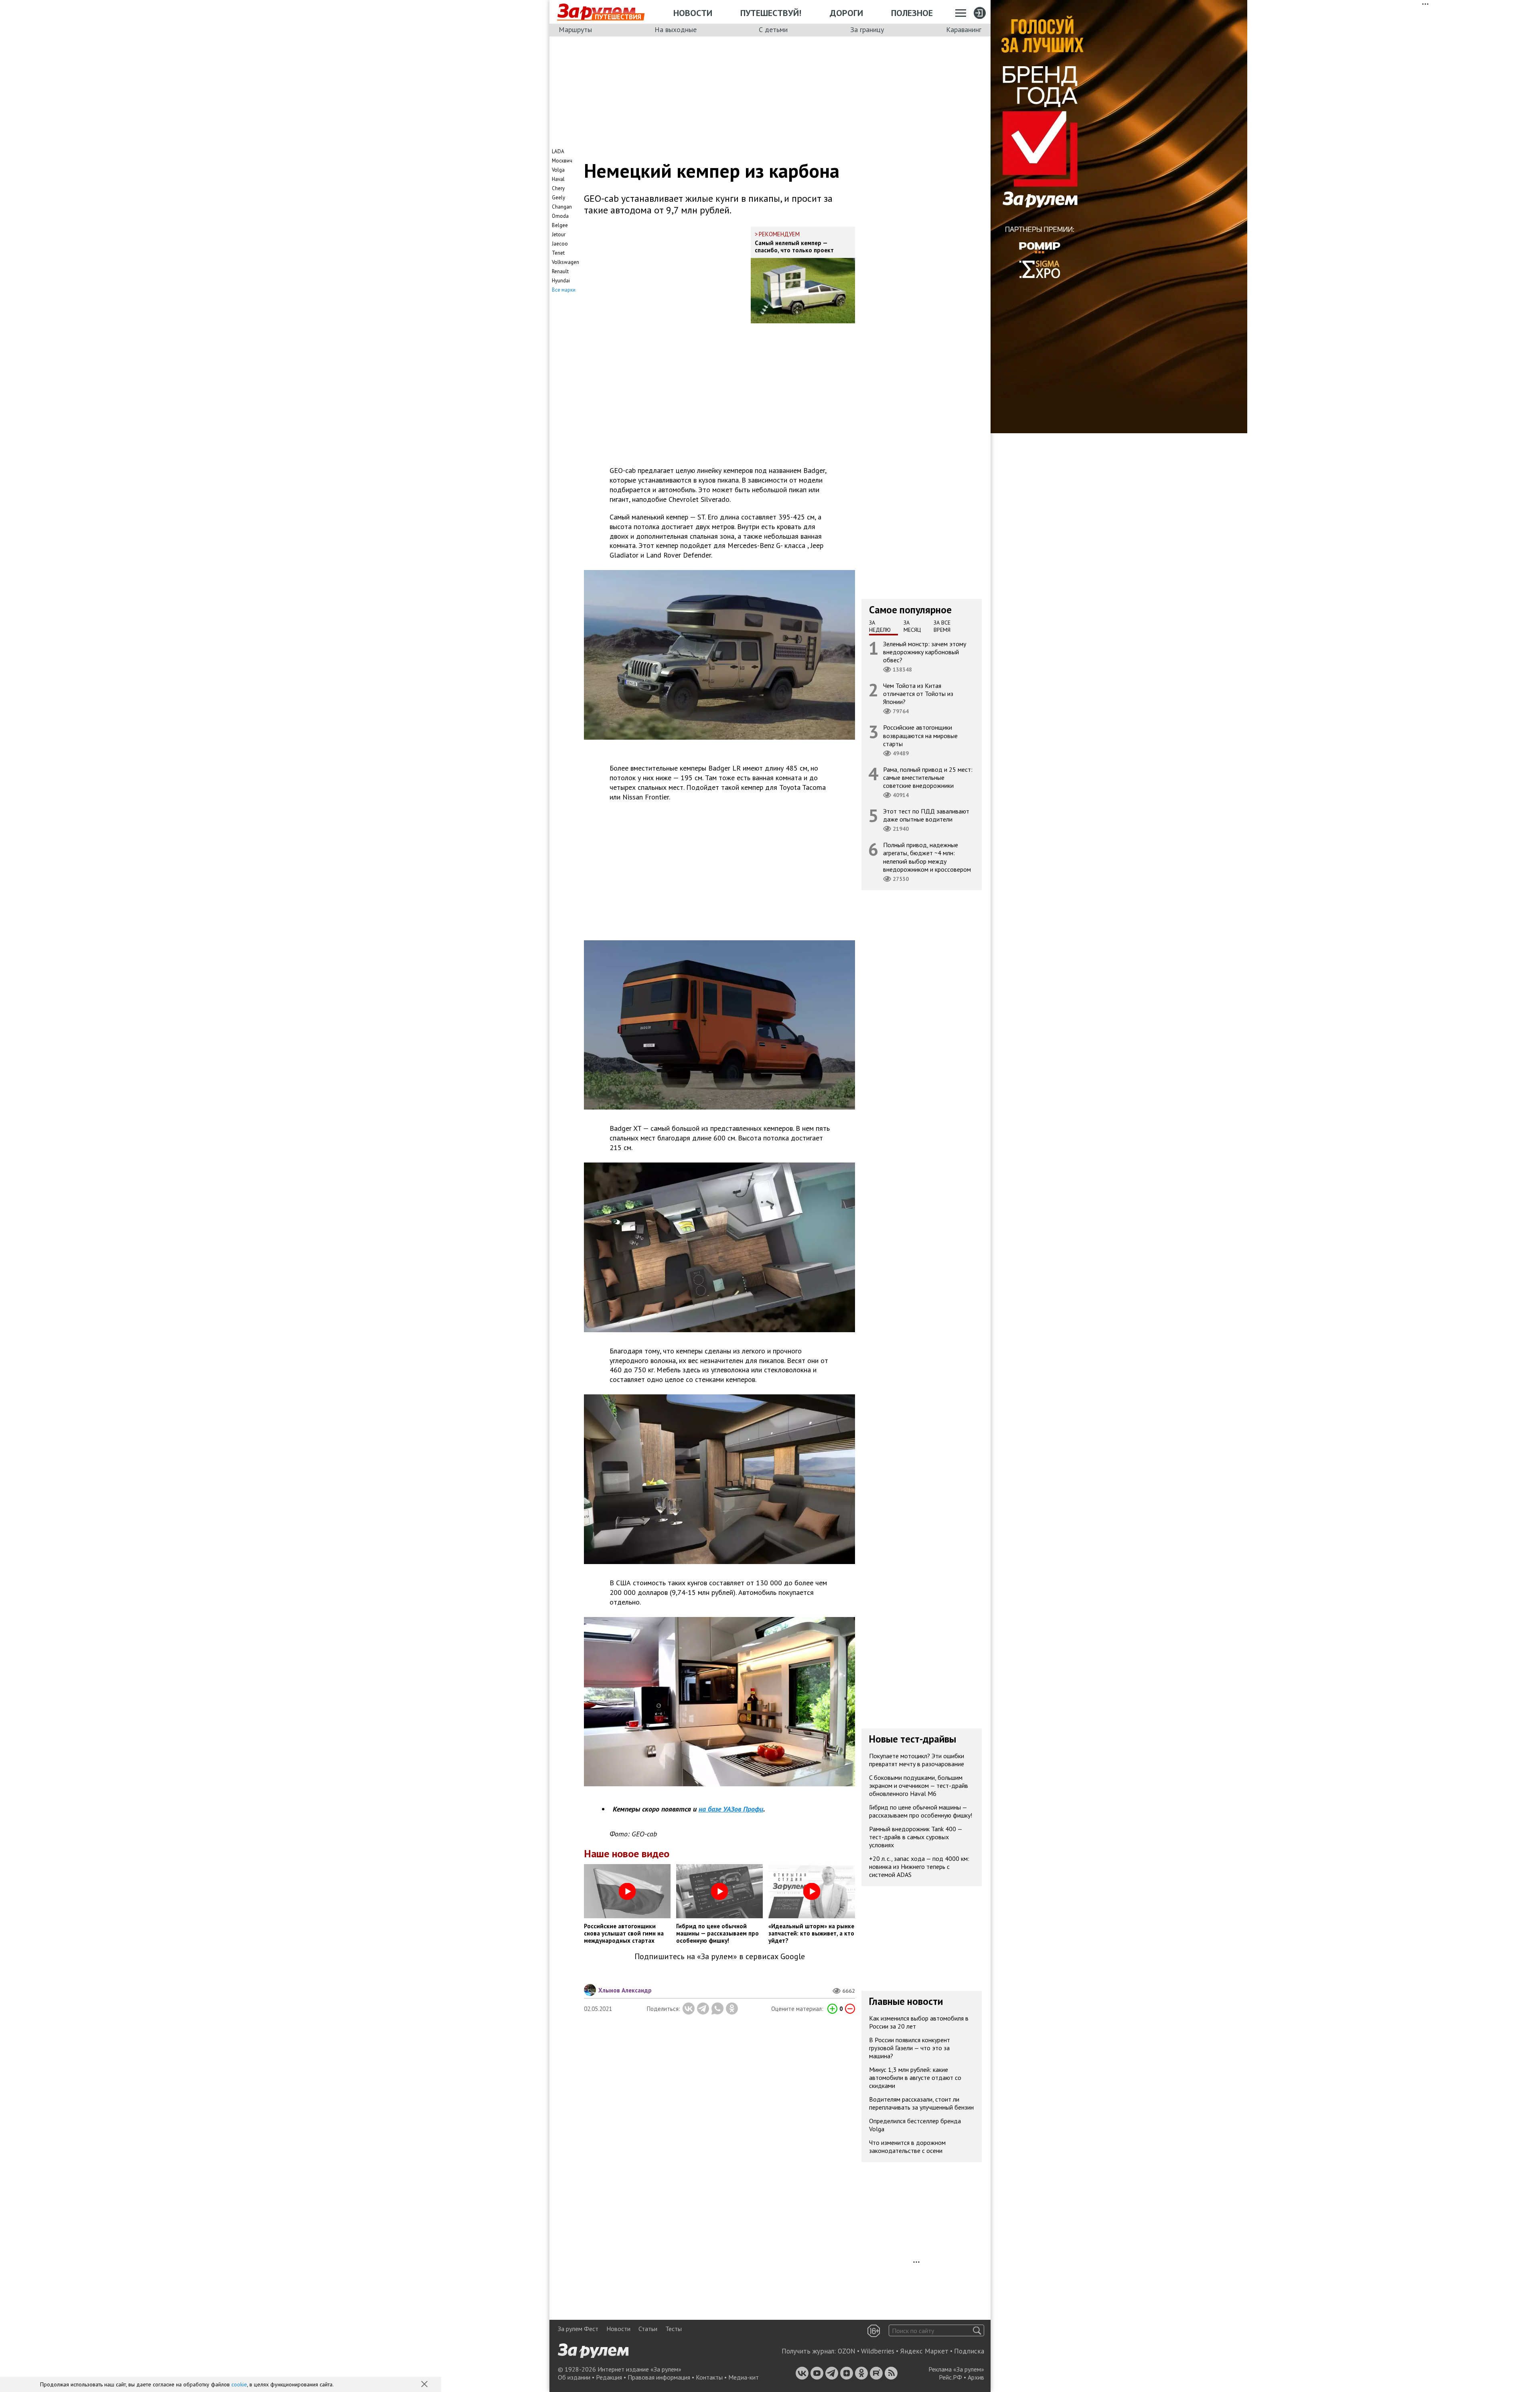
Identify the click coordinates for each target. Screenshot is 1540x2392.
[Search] (977, 2330)
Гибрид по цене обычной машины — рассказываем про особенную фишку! (921, 1811)
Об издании (574, 2377)
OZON (847, 2351)
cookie (239, 2384)
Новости (693, 13)
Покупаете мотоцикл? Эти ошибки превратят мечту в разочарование (917, 1760)
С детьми (773, 29)
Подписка (969, 2351)
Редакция (609, 2377)
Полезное (912, 13)
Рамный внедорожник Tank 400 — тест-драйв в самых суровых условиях (916, 1837)
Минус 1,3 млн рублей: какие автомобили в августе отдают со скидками (915, 2078)
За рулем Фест (578, 2329)
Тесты (674, 2329)
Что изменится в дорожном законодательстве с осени (907, 2147)
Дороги (846, 13)
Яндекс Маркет (924, 2351)
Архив (976, 2377)
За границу (867, 29)
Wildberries (878, 2351)
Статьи (648, 2329)
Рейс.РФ (950, 2377)
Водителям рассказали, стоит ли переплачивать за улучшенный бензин (921, 2103)
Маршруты (575, 29)
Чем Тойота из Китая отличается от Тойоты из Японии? (918, 694)
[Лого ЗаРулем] (596, 12)
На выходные (676, 29)
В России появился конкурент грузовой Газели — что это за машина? (910, 2048)
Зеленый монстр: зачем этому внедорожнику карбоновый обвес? (925, 651)
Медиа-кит (744, 2377)
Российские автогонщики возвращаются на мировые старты (920, 735)
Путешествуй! (771, 13)
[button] (425, 2385)
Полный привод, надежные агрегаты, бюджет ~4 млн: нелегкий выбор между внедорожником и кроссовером (927, 857)
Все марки (564, 290)
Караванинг (964, 29)
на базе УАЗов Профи (731, 1809)
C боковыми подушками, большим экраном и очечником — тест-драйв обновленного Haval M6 (919, 1785)
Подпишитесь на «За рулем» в (720, 1957)
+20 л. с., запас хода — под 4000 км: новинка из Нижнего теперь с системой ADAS (919, 1867)
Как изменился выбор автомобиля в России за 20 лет (919, 2022)
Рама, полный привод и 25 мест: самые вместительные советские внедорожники (928, 777)
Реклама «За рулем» (956, 2369)
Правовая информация (659, 2377)
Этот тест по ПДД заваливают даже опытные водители (926, 815)
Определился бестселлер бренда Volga (915, 2125)
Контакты (709, 2377)
